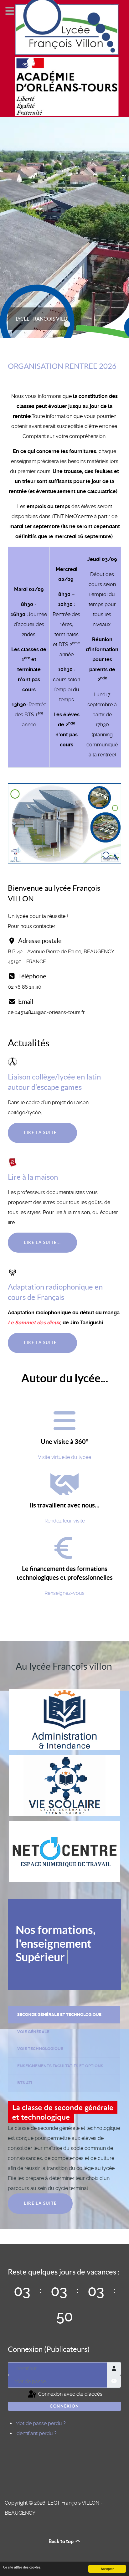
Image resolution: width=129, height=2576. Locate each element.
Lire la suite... (42, 1133)
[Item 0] (67, 324)
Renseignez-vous (64, 1593)
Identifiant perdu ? (36, 2433)
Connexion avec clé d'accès (70, 2394)
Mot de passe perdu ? (41, 2423)
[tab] (64, 2014)
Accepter (107, 2569)
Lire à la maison (33, 1177)
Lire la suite (40, 2203)
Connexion (64, 2406)
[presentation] (64, 2015)
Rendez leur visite (65, 1521)
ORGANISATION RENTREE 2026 (62, 366)
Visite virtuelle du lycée (64, 1457)
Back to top (62, 2541)
